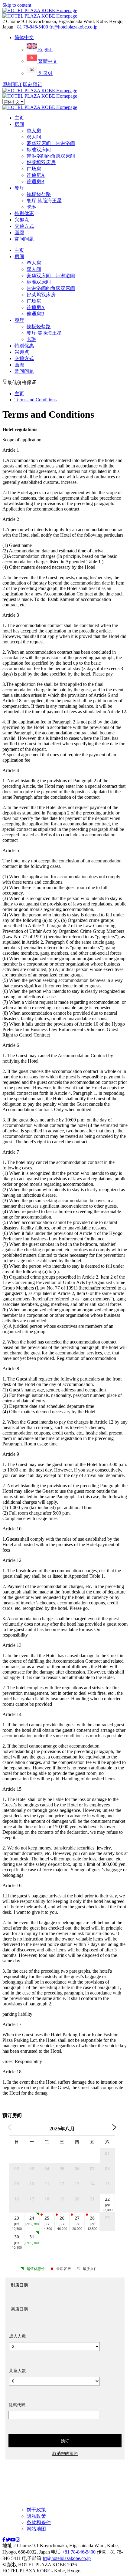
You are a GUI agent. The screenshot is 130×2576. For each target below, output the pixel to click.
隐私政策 (36, 2516)
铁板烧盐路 (39, 194)
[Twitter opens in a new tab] (8, 2540)
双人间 (34, 137)
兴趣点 (22, 220)
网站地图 (36, 2529)
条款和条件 (39, 2522)
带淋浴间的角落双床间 (51, 156)
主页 (19, 118)
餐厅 (19, 188)
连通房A (36, 175)
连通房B (36, 182)
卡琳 (31, 207)
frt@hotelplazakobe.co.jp (73, 27)
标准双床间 (39, 150)
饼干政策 (36, 2510)
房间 (19, 124)
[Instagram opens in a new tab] (18, 2540)
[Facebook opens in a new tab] (4, 2540)
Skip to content (17, 5)
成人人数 (18, 2336)
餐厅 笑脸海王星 (44, 201)
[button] (24, 37)
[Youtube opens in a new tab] (13, 2540)
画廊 (19, 233)
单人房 (34, 131)
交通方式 (24, 226)
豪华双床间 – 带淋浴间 (51, 143)
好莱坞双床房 (41, 162)
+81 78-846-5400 (31, 27)
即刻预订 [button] (12, 84)
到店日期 (19, 2285)
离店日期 (19, 2309)
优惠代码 (17, 2405)
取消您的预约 (65, 2453)
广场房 (34, 169)
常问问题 (24, 239)
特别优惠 (24, 213)
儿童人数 (18, 2370)
